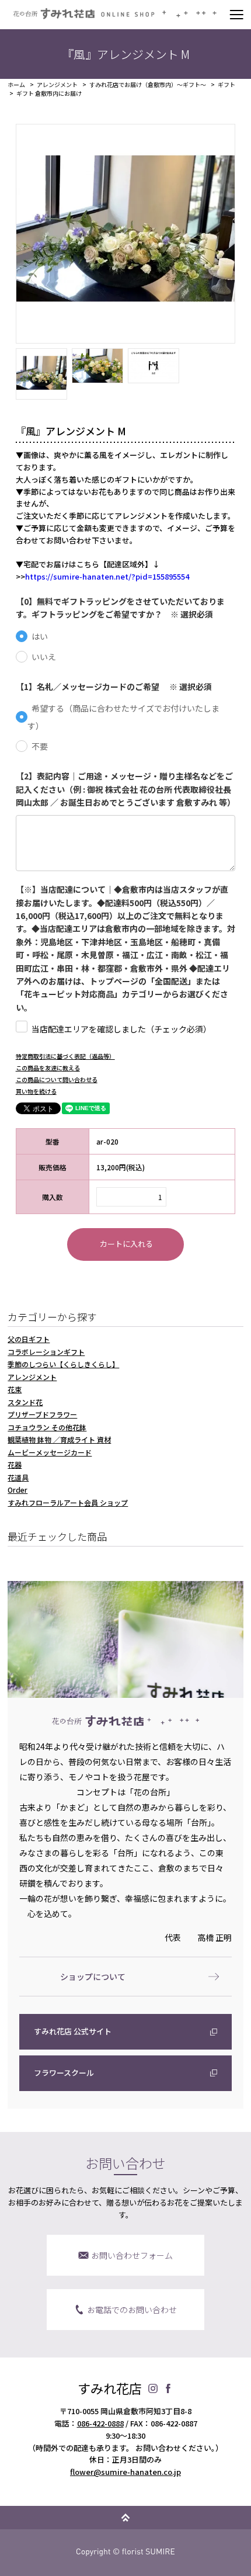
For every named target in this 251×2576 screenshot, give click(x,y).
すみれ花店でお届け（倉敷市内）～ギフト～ (148, 85)
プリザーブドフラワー (42, 1414)
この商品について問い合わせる (57, 1079)
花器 (15, 1464)
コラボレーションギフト (46, 1352)
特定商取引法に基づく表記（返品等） (65, 1056)
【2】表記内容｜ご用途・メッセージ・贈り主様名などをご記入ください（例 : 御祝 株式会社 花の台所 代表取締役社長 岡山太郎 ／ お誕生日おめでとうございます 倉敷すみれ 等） (126, 789)
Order (18, 1490)
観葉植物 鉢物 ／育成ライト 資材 (59, 1439)
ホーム (16, 85)
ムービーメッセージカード (50, 1452)
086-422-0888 (100, 2423)
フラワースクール (64, 2073)
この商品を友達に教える (48, 1068)
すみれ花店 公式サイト (73, 2031)
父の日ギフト (29, 1339)
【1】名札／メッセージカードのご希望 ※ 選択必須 (114, 687)
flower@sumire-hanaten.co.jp (125, 2472)
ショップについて (93, 1977)
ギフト (226, 85)
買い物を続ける (36, 1091)
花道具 (18, 1477)
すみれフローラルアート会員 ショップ (68, 1502)
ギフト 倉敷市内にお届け (49, 93)
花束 (15, 1389)
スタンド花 (25, 1402)
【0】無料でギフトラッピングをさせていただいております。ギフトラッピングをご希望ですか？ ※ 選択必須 (120, 608)
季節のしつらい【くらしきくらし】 (63, 1364)
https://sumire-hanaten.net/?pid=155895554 (107, 576)
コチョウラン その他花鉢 (47, 1427)
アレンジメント (57, 85)
